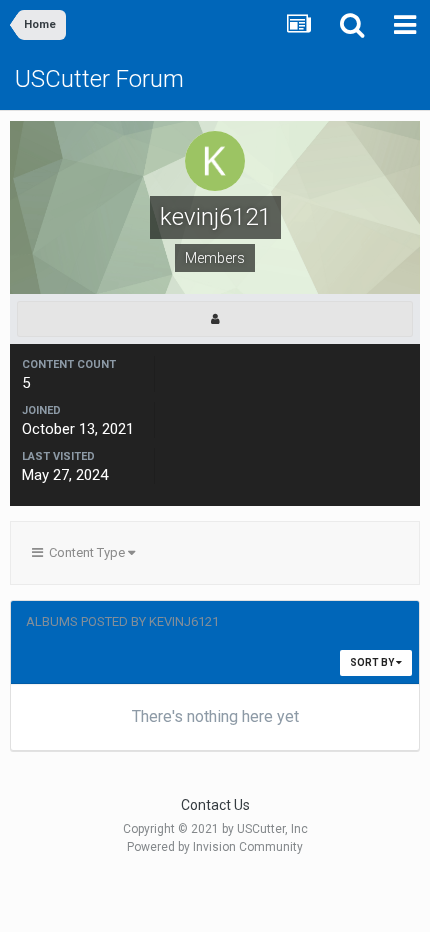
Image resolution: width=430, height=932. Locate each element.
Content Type (85, 552)
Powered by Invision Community (215, 847)
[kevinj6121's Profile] (215, 319)
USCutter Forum (99, 79)
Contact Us (215, 805)
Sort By (373, 662)
